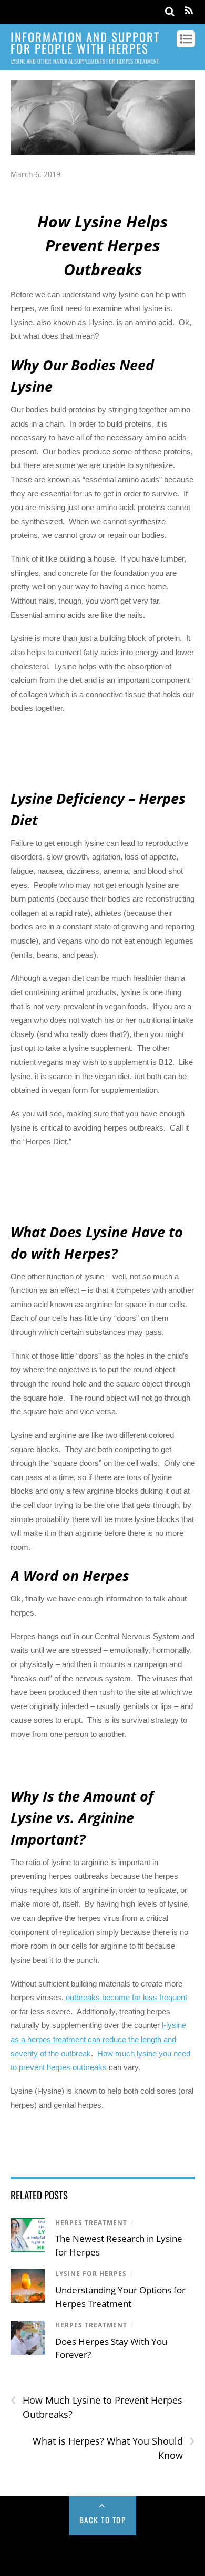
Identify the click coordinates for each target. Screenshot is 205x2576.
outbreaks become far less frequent (126, 1997)
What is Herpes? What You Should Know (114, 2448)
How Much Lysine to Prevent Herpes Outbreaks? (96, 2407)
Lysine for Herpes (91, 2274)
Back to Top (103, 2520)
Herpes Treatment (91, 2223)
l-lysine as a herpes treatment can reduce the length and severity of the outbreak (98, 2039)
